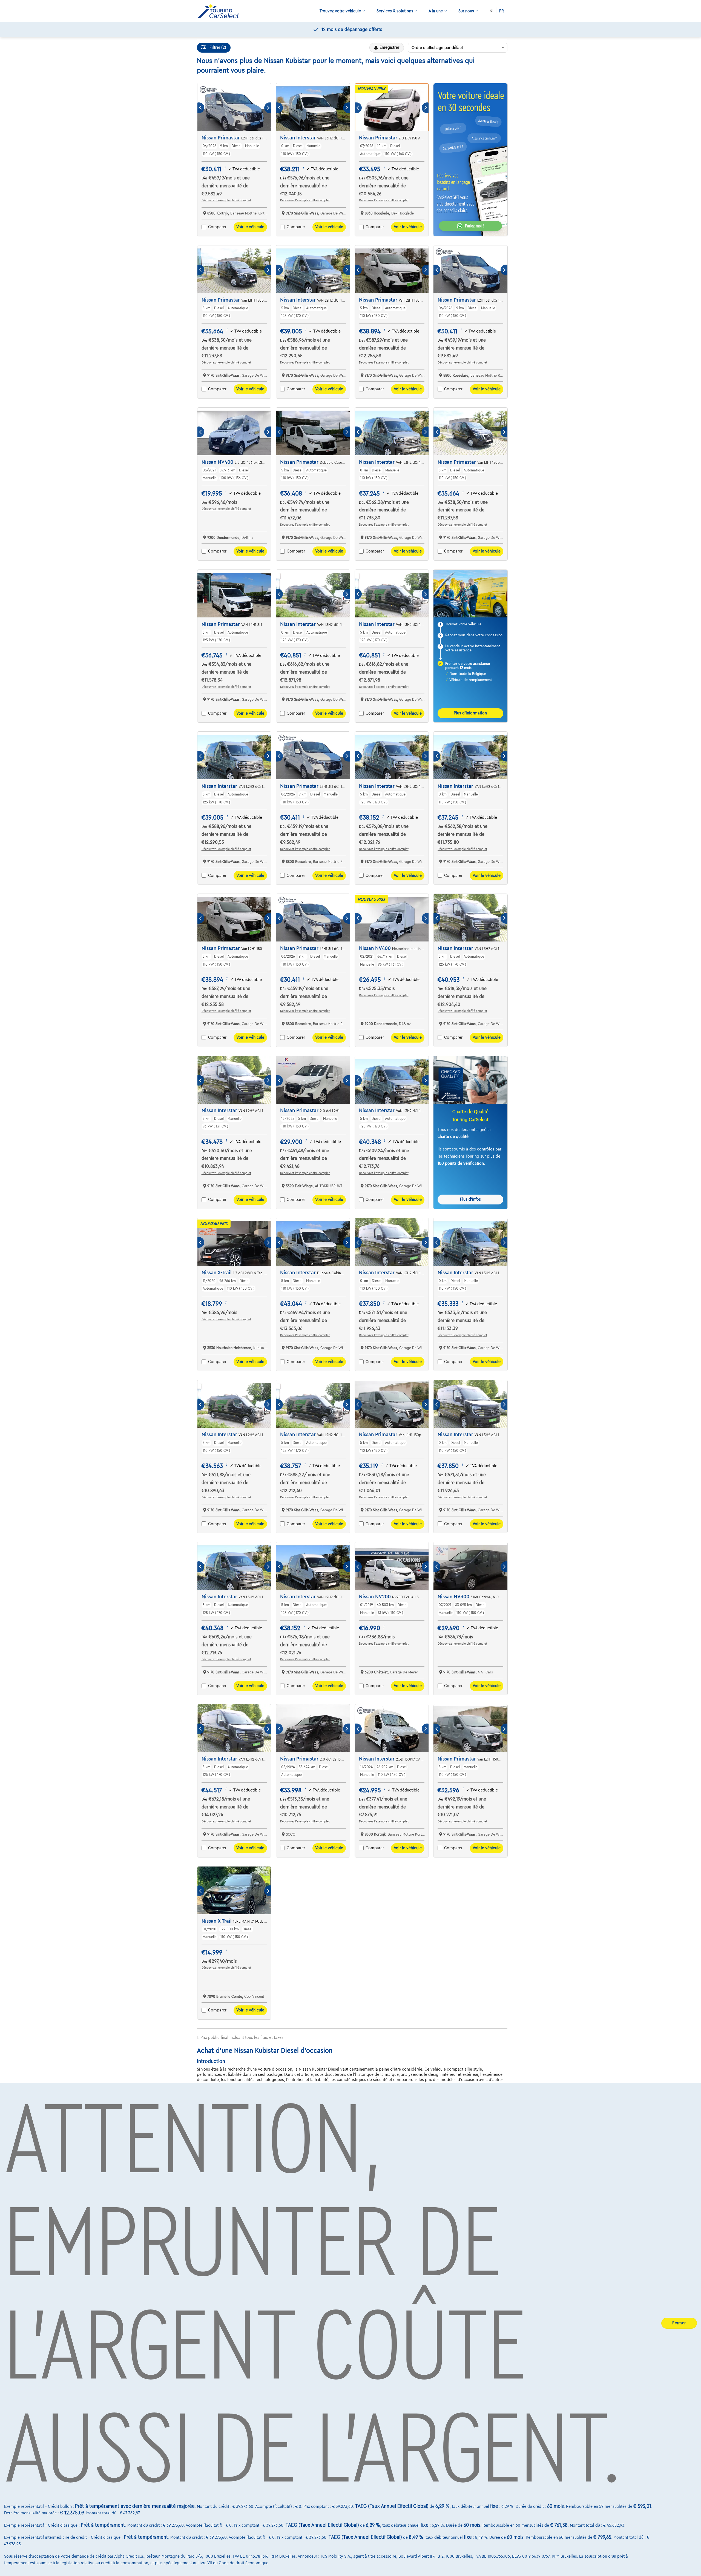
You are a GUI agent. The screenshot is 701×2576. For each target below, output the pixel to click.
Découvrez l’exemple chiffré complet (226, 200)
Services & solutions (395, 11)
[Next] (268, 108)
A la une (436, 11)
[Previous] (201, 108)
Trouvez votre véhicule (340, 11)
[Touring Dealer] (220, 11)
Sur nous (466, 11)
